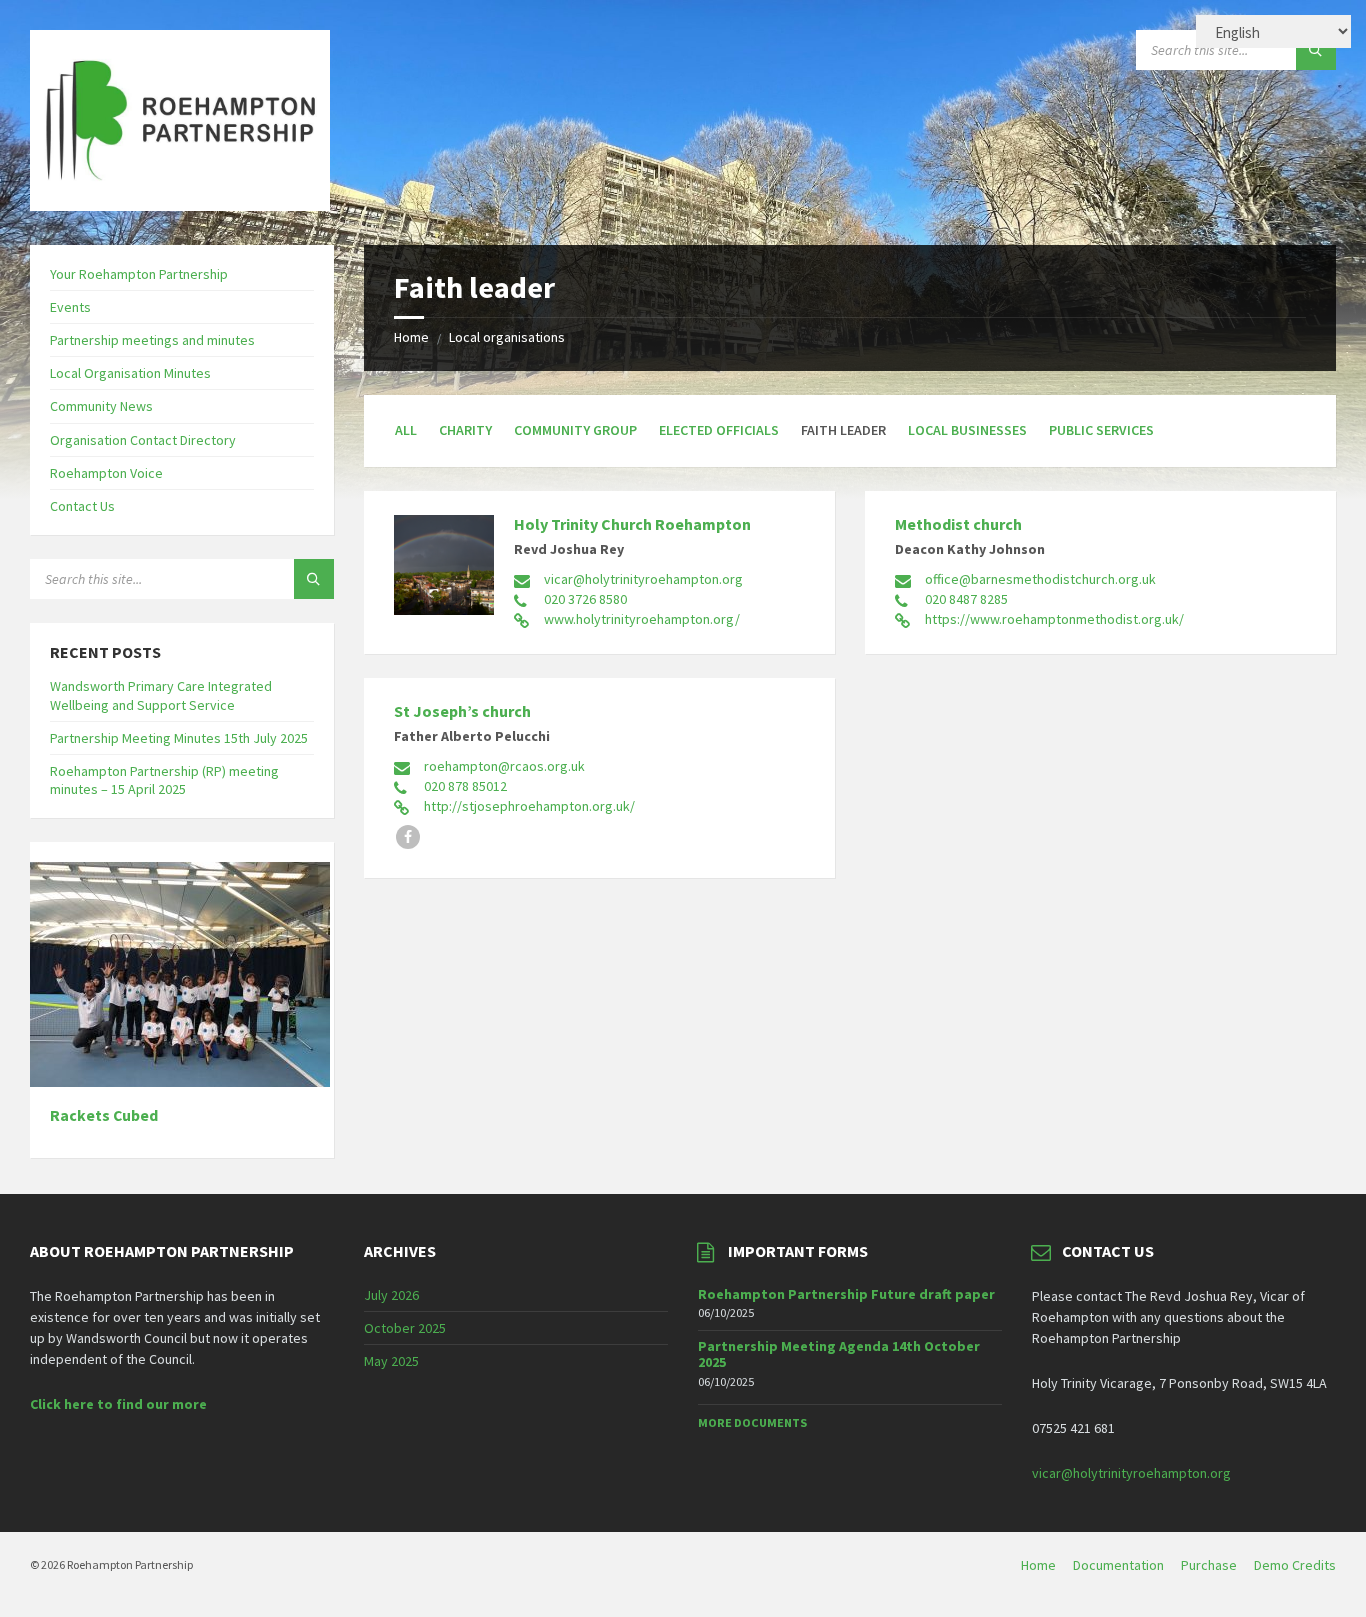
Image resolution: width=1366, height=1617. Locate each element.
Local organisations (507, 337)
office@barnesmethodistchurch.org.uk (1040, 579)
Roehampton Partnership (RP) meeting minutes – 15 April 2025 (164, 780)
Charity (465, 430)
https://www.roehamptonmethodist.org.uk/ (1054, 619)
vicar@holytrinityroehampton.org (643, 579)
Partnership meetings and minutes (152, 340)
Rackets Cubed (104, 1115)
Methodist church (958, 524)
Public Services (1101, 430)
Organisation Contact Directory (143, 440)
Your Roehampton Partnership (139, 274)
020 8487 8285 (966, 599)
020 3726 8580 (585, 599)
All (406, 430)
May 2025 (391, 1361)
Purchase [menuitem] (1209, 1565)
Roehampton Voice (106, 473)
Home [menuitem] (1038, 1565)
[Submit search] (1316, 50)
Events (70, 307)
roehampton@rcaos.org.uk (504, 766)
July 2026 (391, 1295)
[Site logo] (180, 205)
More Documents (752, 1422)
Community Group (575, 430)
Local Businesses (967, 430)
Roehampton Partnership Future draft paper (846, 1294)
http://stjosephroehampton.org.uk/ (529, 806)
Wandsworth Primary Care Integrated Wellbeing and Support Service (161, 695)
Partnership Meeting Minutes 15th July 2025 (179, 738)
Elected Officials (719, 430)
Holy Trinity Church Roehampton (632, 524)
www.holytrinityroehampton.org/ (642, 619)
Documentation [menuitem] (1118, 1565)
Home (411, 337)
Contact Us (82, 506)
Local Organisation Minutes (130, 373)
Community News (101, 406)
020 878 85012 (465, 786)
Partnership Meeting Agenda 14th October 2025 (839, 1354)
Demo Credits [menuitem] (1295, 1565)
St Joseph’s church (462, 711)
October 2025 (405, 1328)
